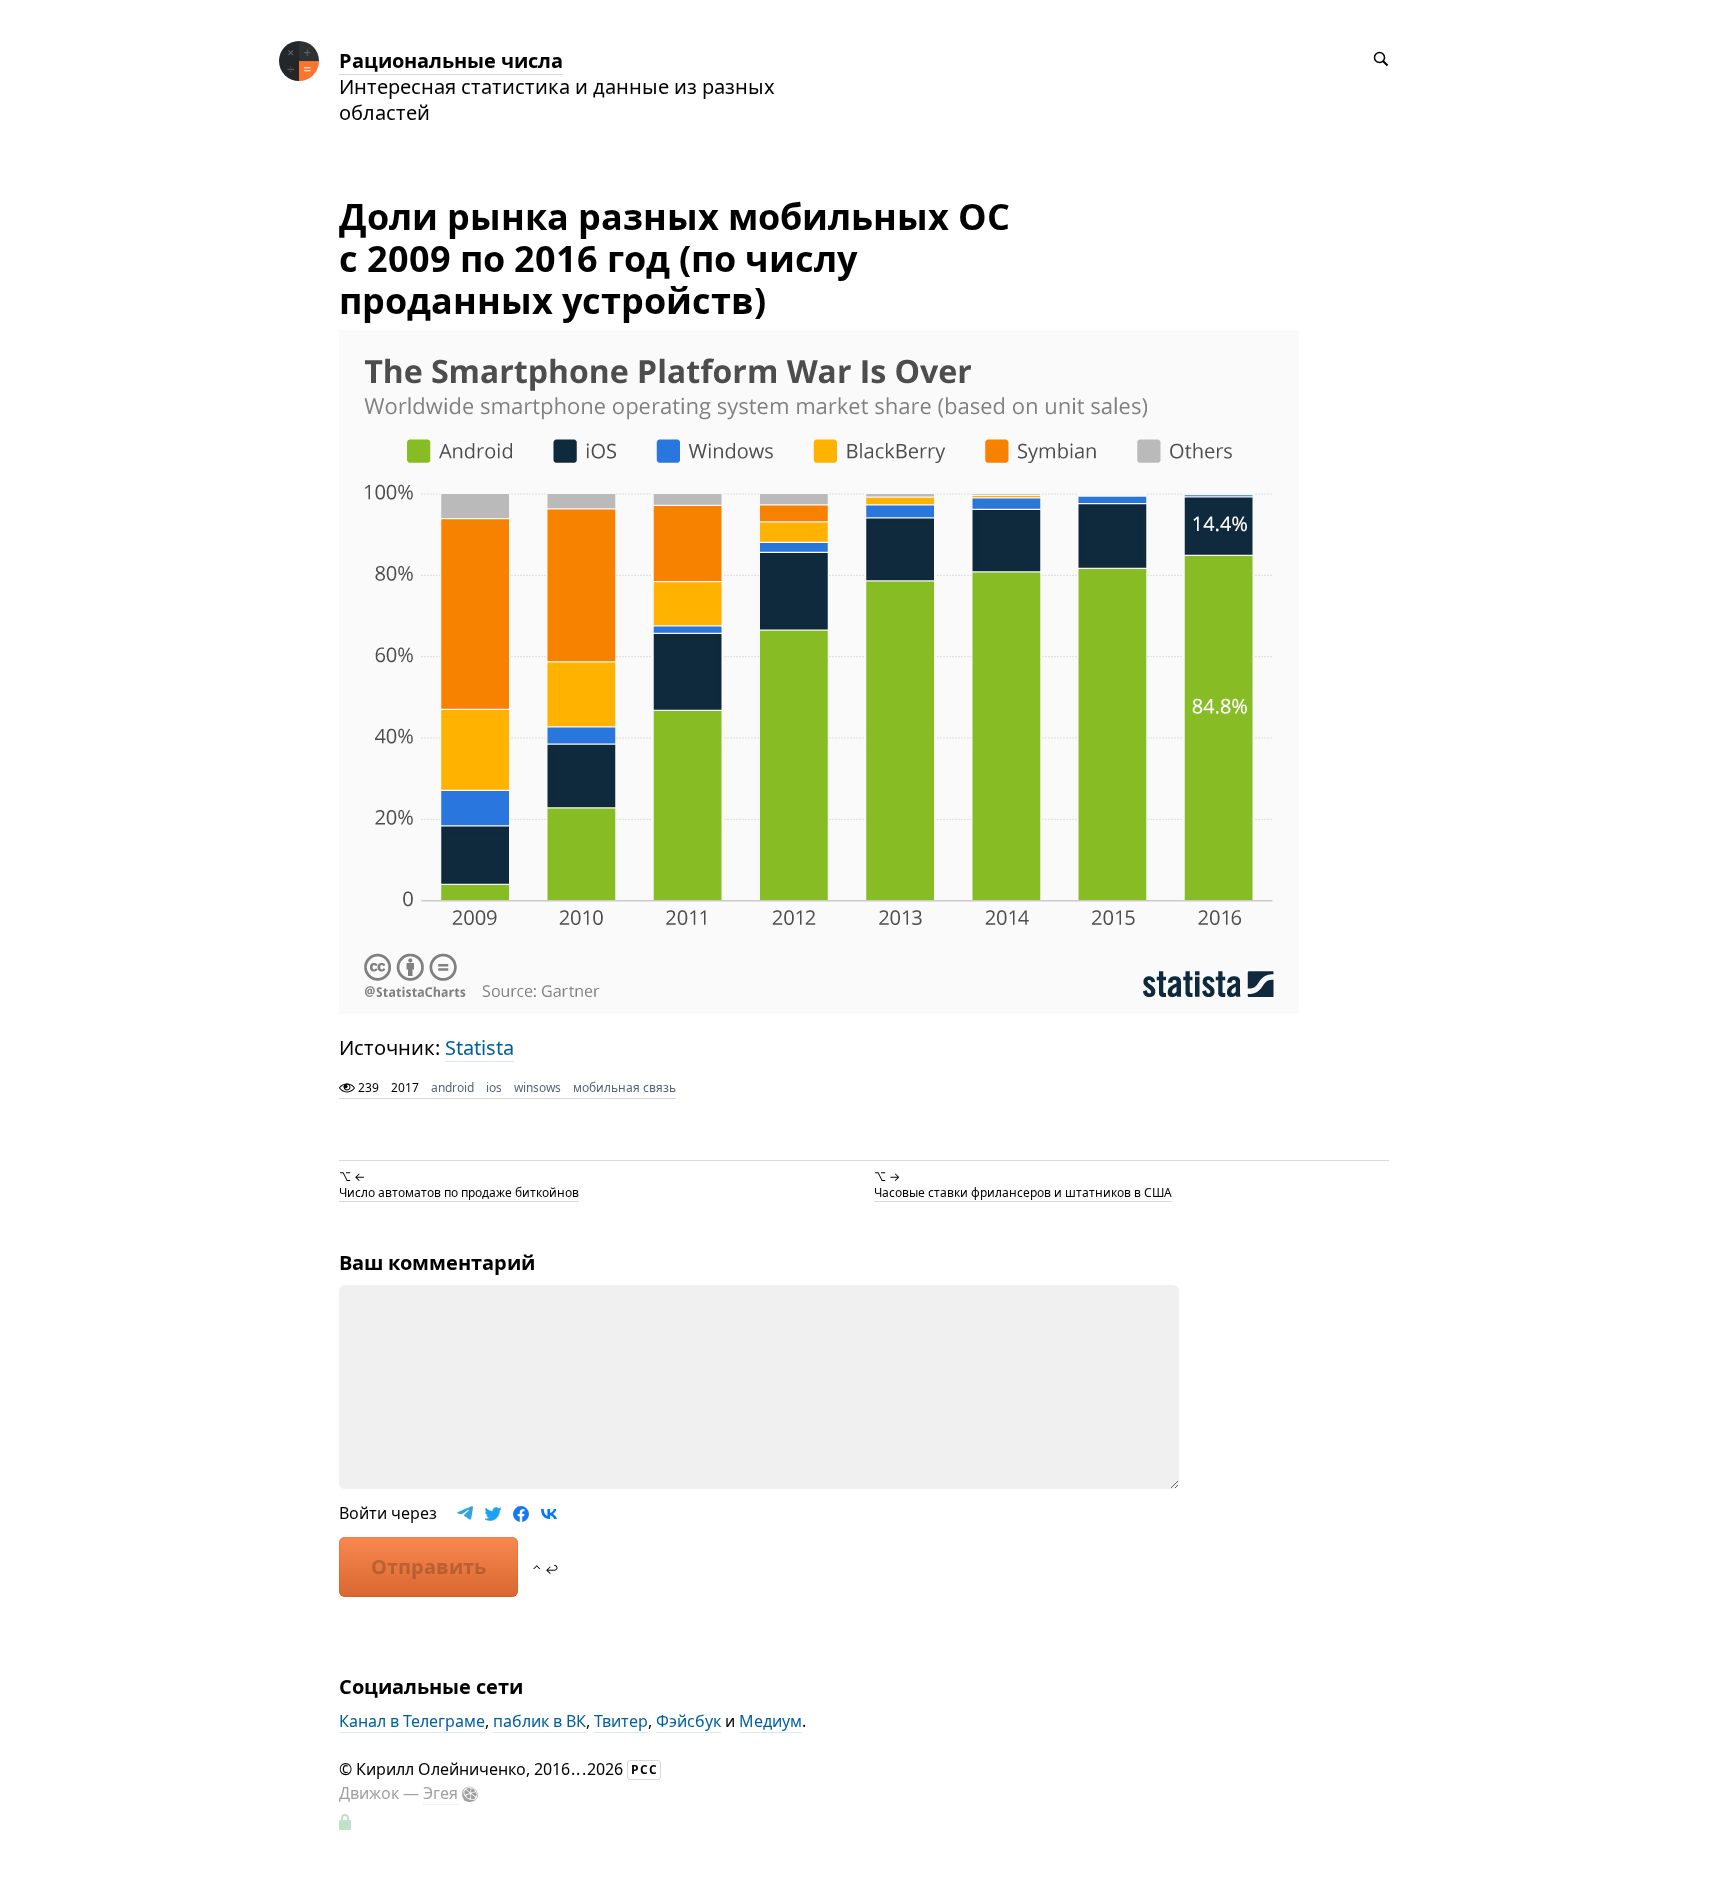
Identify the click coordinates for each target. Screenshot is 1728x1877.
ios (494, 1087)
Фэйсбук (688, 1721)
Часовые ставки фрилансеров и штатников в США (1023, 1192)
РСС (644, 1769)
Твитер (621, 1721)
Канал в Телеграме (412, 1721)
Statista (479, 1047)
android (452, 1087)
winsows (537, 1087)
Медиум (770, 1721)
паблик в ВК (539, 1721)
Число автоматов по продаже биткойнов (459, 1192)
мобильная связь (624, 1087)
